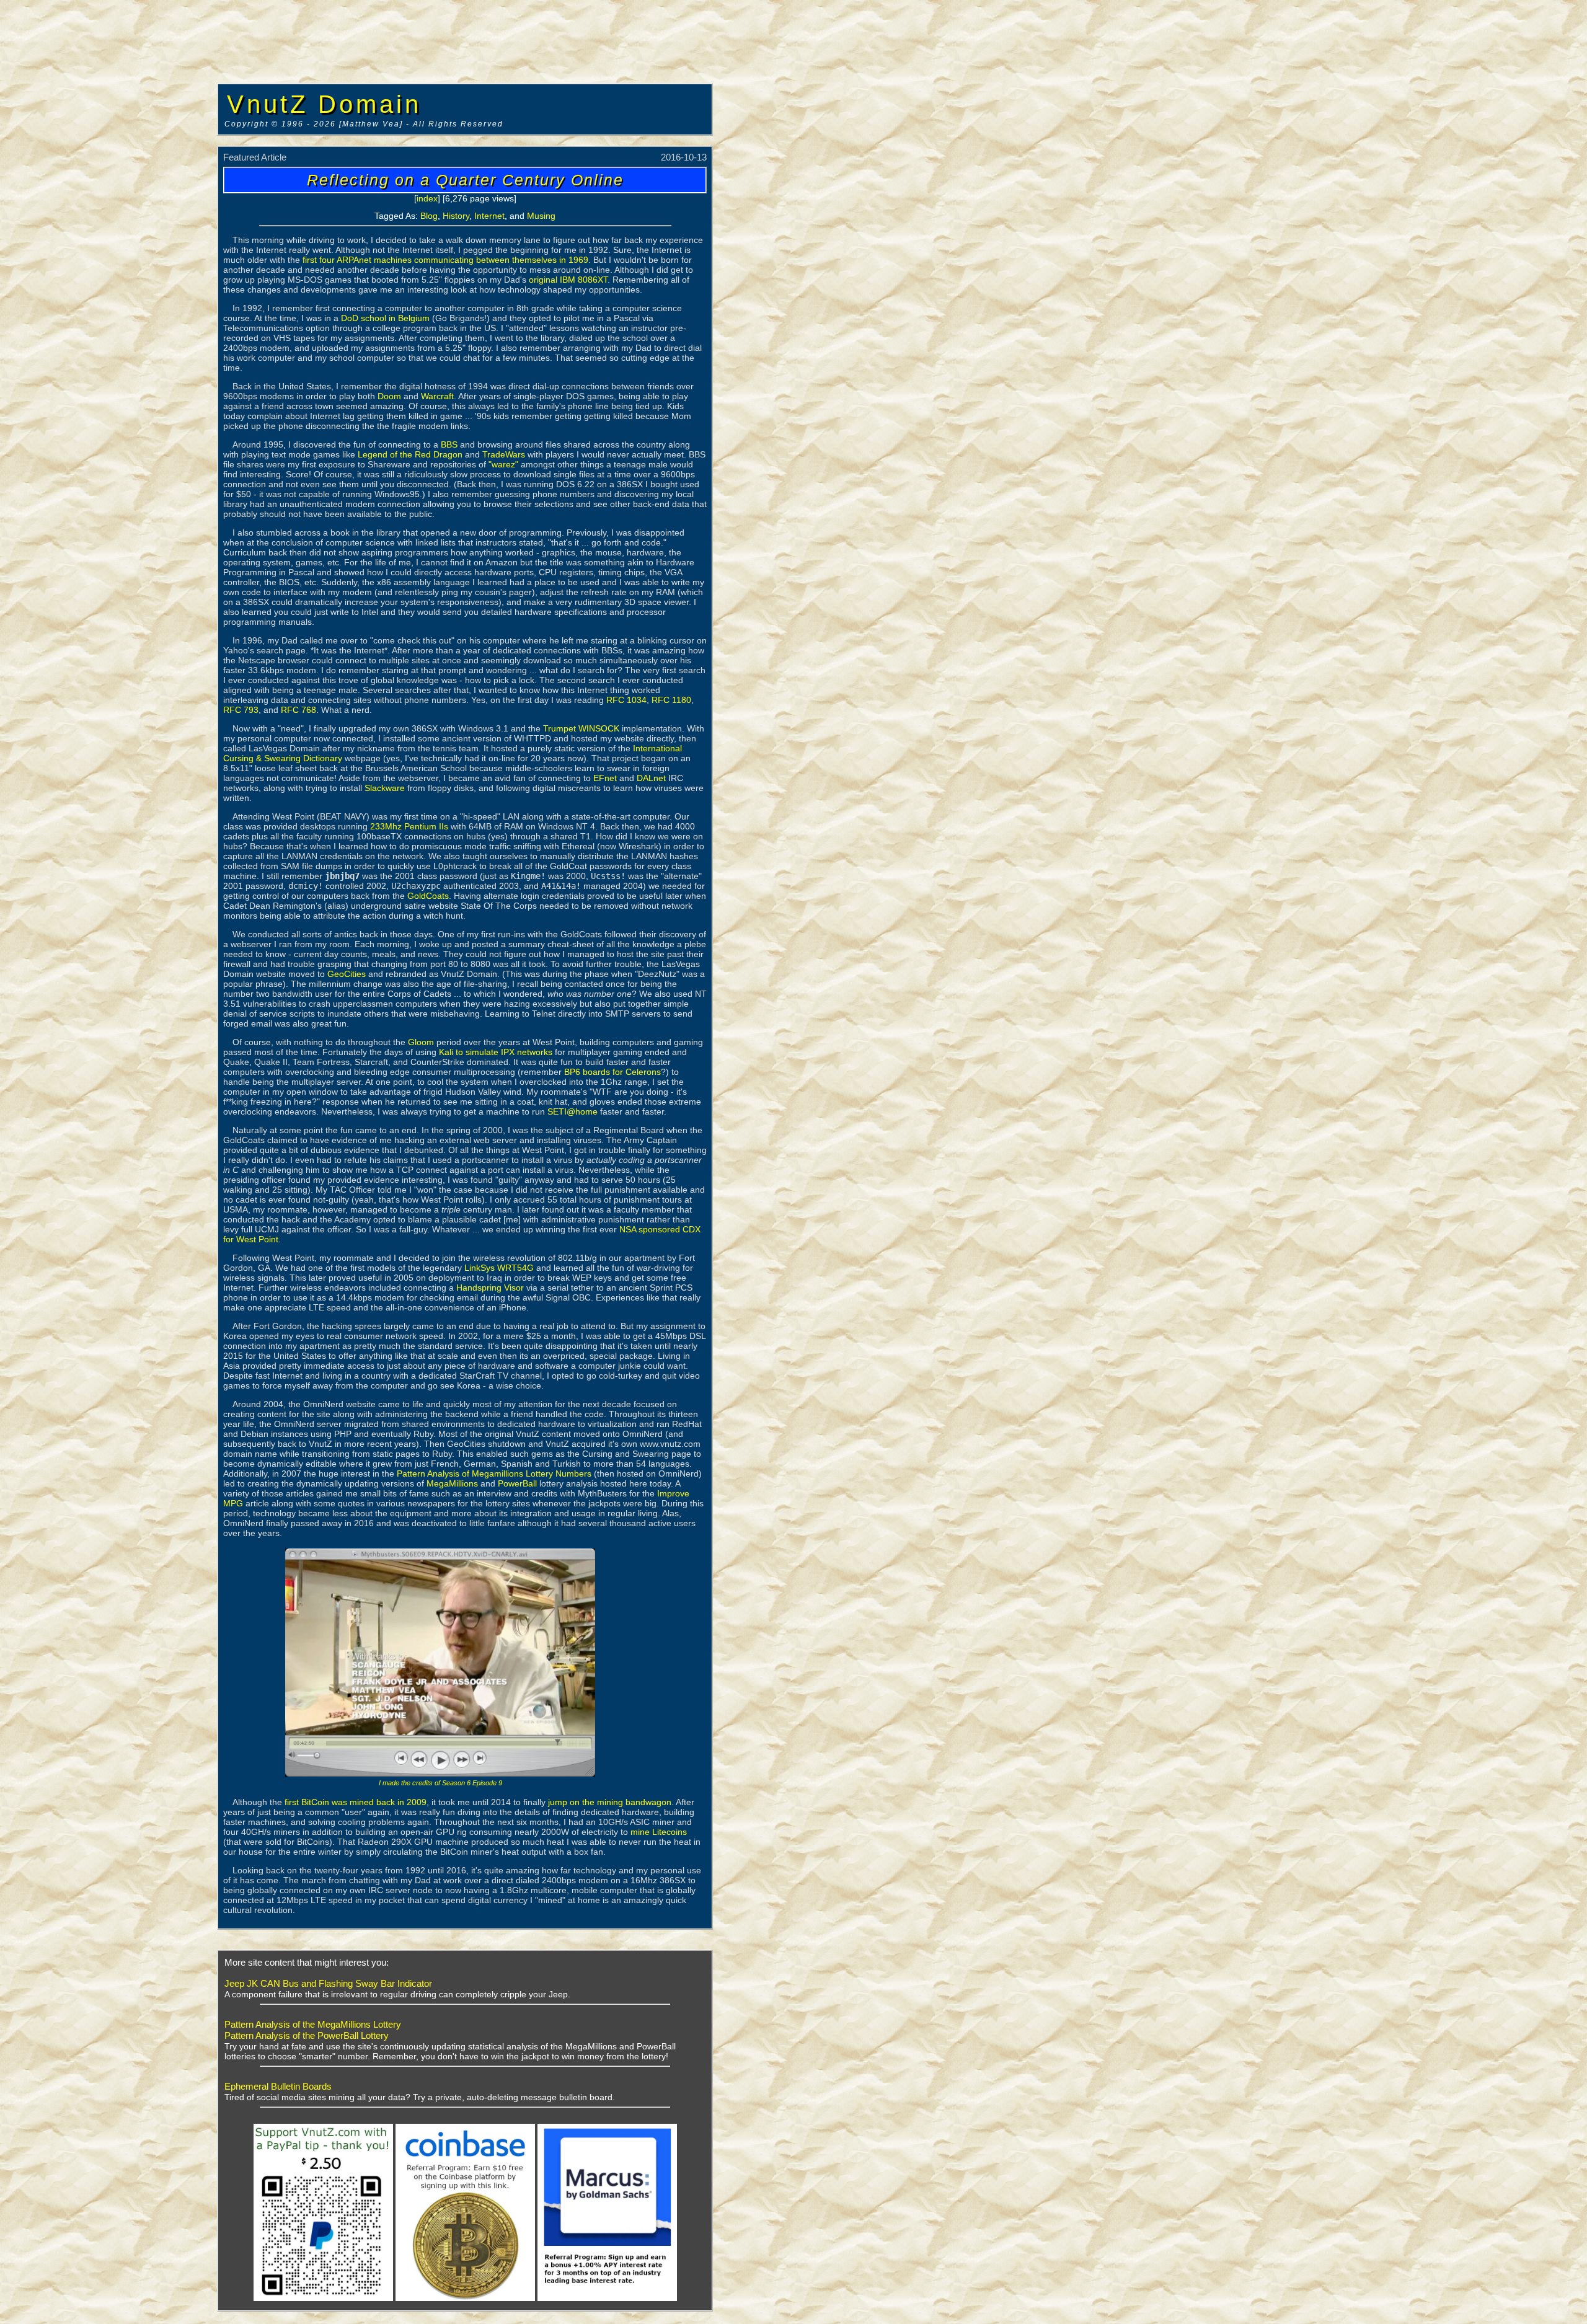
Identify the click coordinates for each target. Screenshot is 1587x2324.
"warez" (503, 464)
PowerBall (517, 1483)
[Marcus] (607, 2299)
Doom (389, 396)
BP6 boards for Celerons (612, 1072)
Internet (489, 216)
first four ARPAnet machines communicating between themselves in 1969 (445, 260)
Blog (429, 216)
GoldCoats (428, 896)
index (427, 198)
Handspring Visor (490, 1288)
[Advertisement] (108, 189)
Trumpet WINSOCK (581, 728)
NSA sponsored (650, 1229)
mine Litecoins (659, 1832)
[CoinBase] (465, 2299)
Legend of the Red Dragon (410, 454)
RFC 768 (298, 710)
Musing (541, 216)
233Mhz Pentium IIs (409, 826)
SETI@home (572, 1111)
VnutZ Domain (324, 104)
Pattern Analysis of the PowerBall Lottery (307, 2035)
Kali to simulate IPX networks (496, 1052)
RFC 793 (241, 710)
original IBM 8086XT (568, 280)
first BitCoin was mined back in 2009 (356, 1802)
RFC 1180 (671, 700)
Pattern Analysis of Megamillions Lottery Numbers (494, 1473)
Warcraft (437, 396)
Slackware (385, 788)
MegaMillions (452, 1483)
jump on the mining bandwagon (610, 1802)
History (456, 216)
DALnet (651, 778)
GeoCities (347, 974)
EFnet (605, 778)
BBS (449, 444)
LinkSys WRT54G (499, 1268)
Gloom (421, 1042)
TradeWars (504, 454)
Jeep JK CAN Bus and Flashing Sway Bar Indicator (328, 1983)
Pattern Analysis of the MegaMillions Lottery (313, 2024)
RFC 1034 (626, 700)
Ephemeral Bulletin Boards (278, 2086)
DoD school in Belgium (385, 318)
